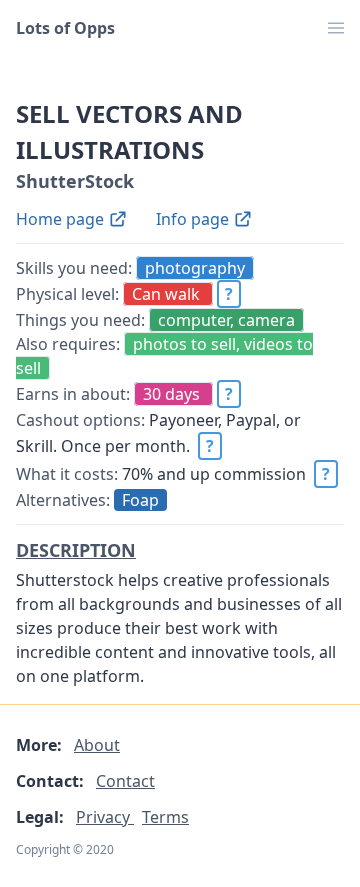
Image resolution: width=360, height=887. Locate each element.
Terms (165, 817)
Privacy (105, 817)
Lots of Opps (65, 28)
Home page (62, 219)
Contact (125, 781)
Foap (140, 500)
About (97, 745)
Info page (194, 219)
